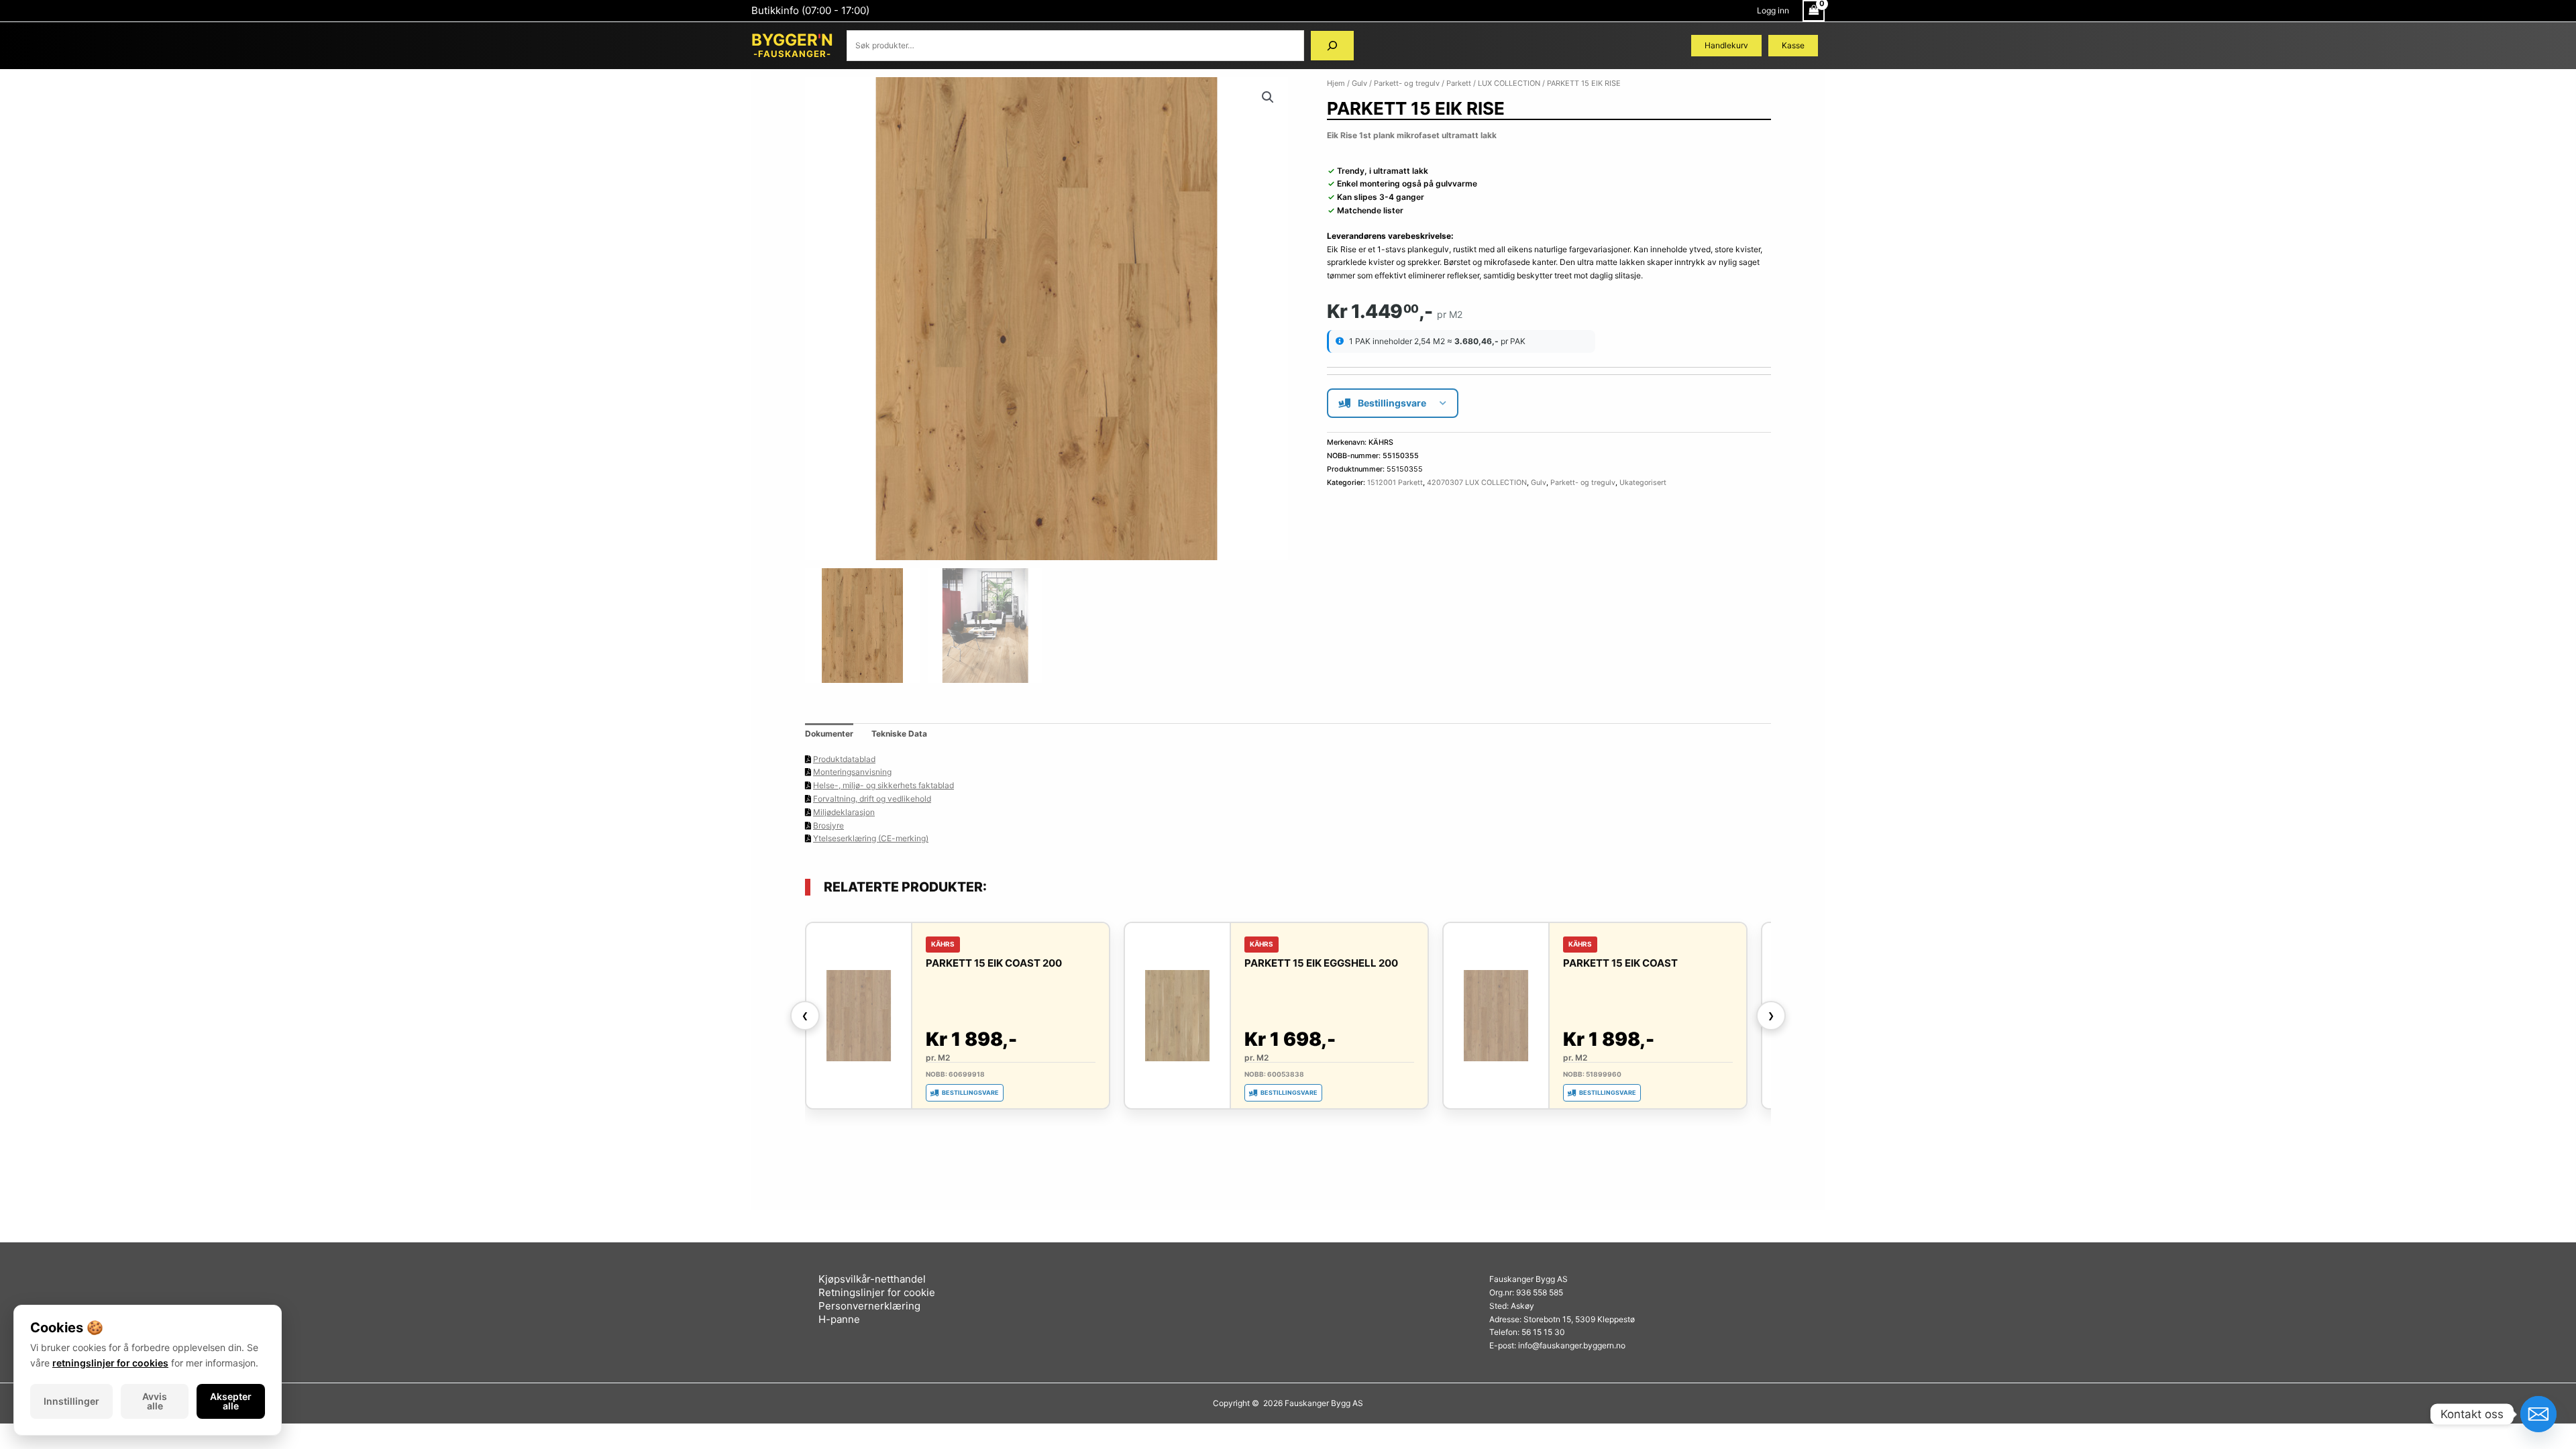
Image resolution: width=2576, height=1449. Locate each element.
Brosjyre (828, 825)
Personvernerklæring (869, 1306)
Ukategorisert (1643, 483)
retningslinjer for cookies (110, 1363)
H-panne (839, 1319)
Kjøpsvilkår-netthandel (872, 1279)
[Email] (2538, 1414)
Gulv (1359, 83)
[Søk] (1332, 46)
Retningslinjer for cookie (877, 1292)
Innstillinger (71, 1401)
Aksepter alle (231, 1401)
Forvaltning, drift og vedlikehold (872, 799)
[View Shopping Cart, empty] (1814, 11)
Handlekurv (1726, 45)
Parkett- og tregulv (1407, 83)
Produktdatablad (844, 759)
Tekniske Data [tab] (899, 734)
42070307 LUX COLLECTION (1477, 483)
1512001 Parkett (1395, 483)
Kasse (1793, 45)
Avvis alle (155, 1401)
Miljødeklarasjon (844, 812)
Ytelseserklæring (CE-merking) (871, 838)
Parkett (1459, 83)
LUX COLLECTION (1509, 83)
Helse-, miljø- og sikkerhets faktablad (883, 785)
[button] (1268, 97)
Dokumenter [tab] (829, 734)
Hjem (1336, 83)
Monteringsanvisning (852, 772)
